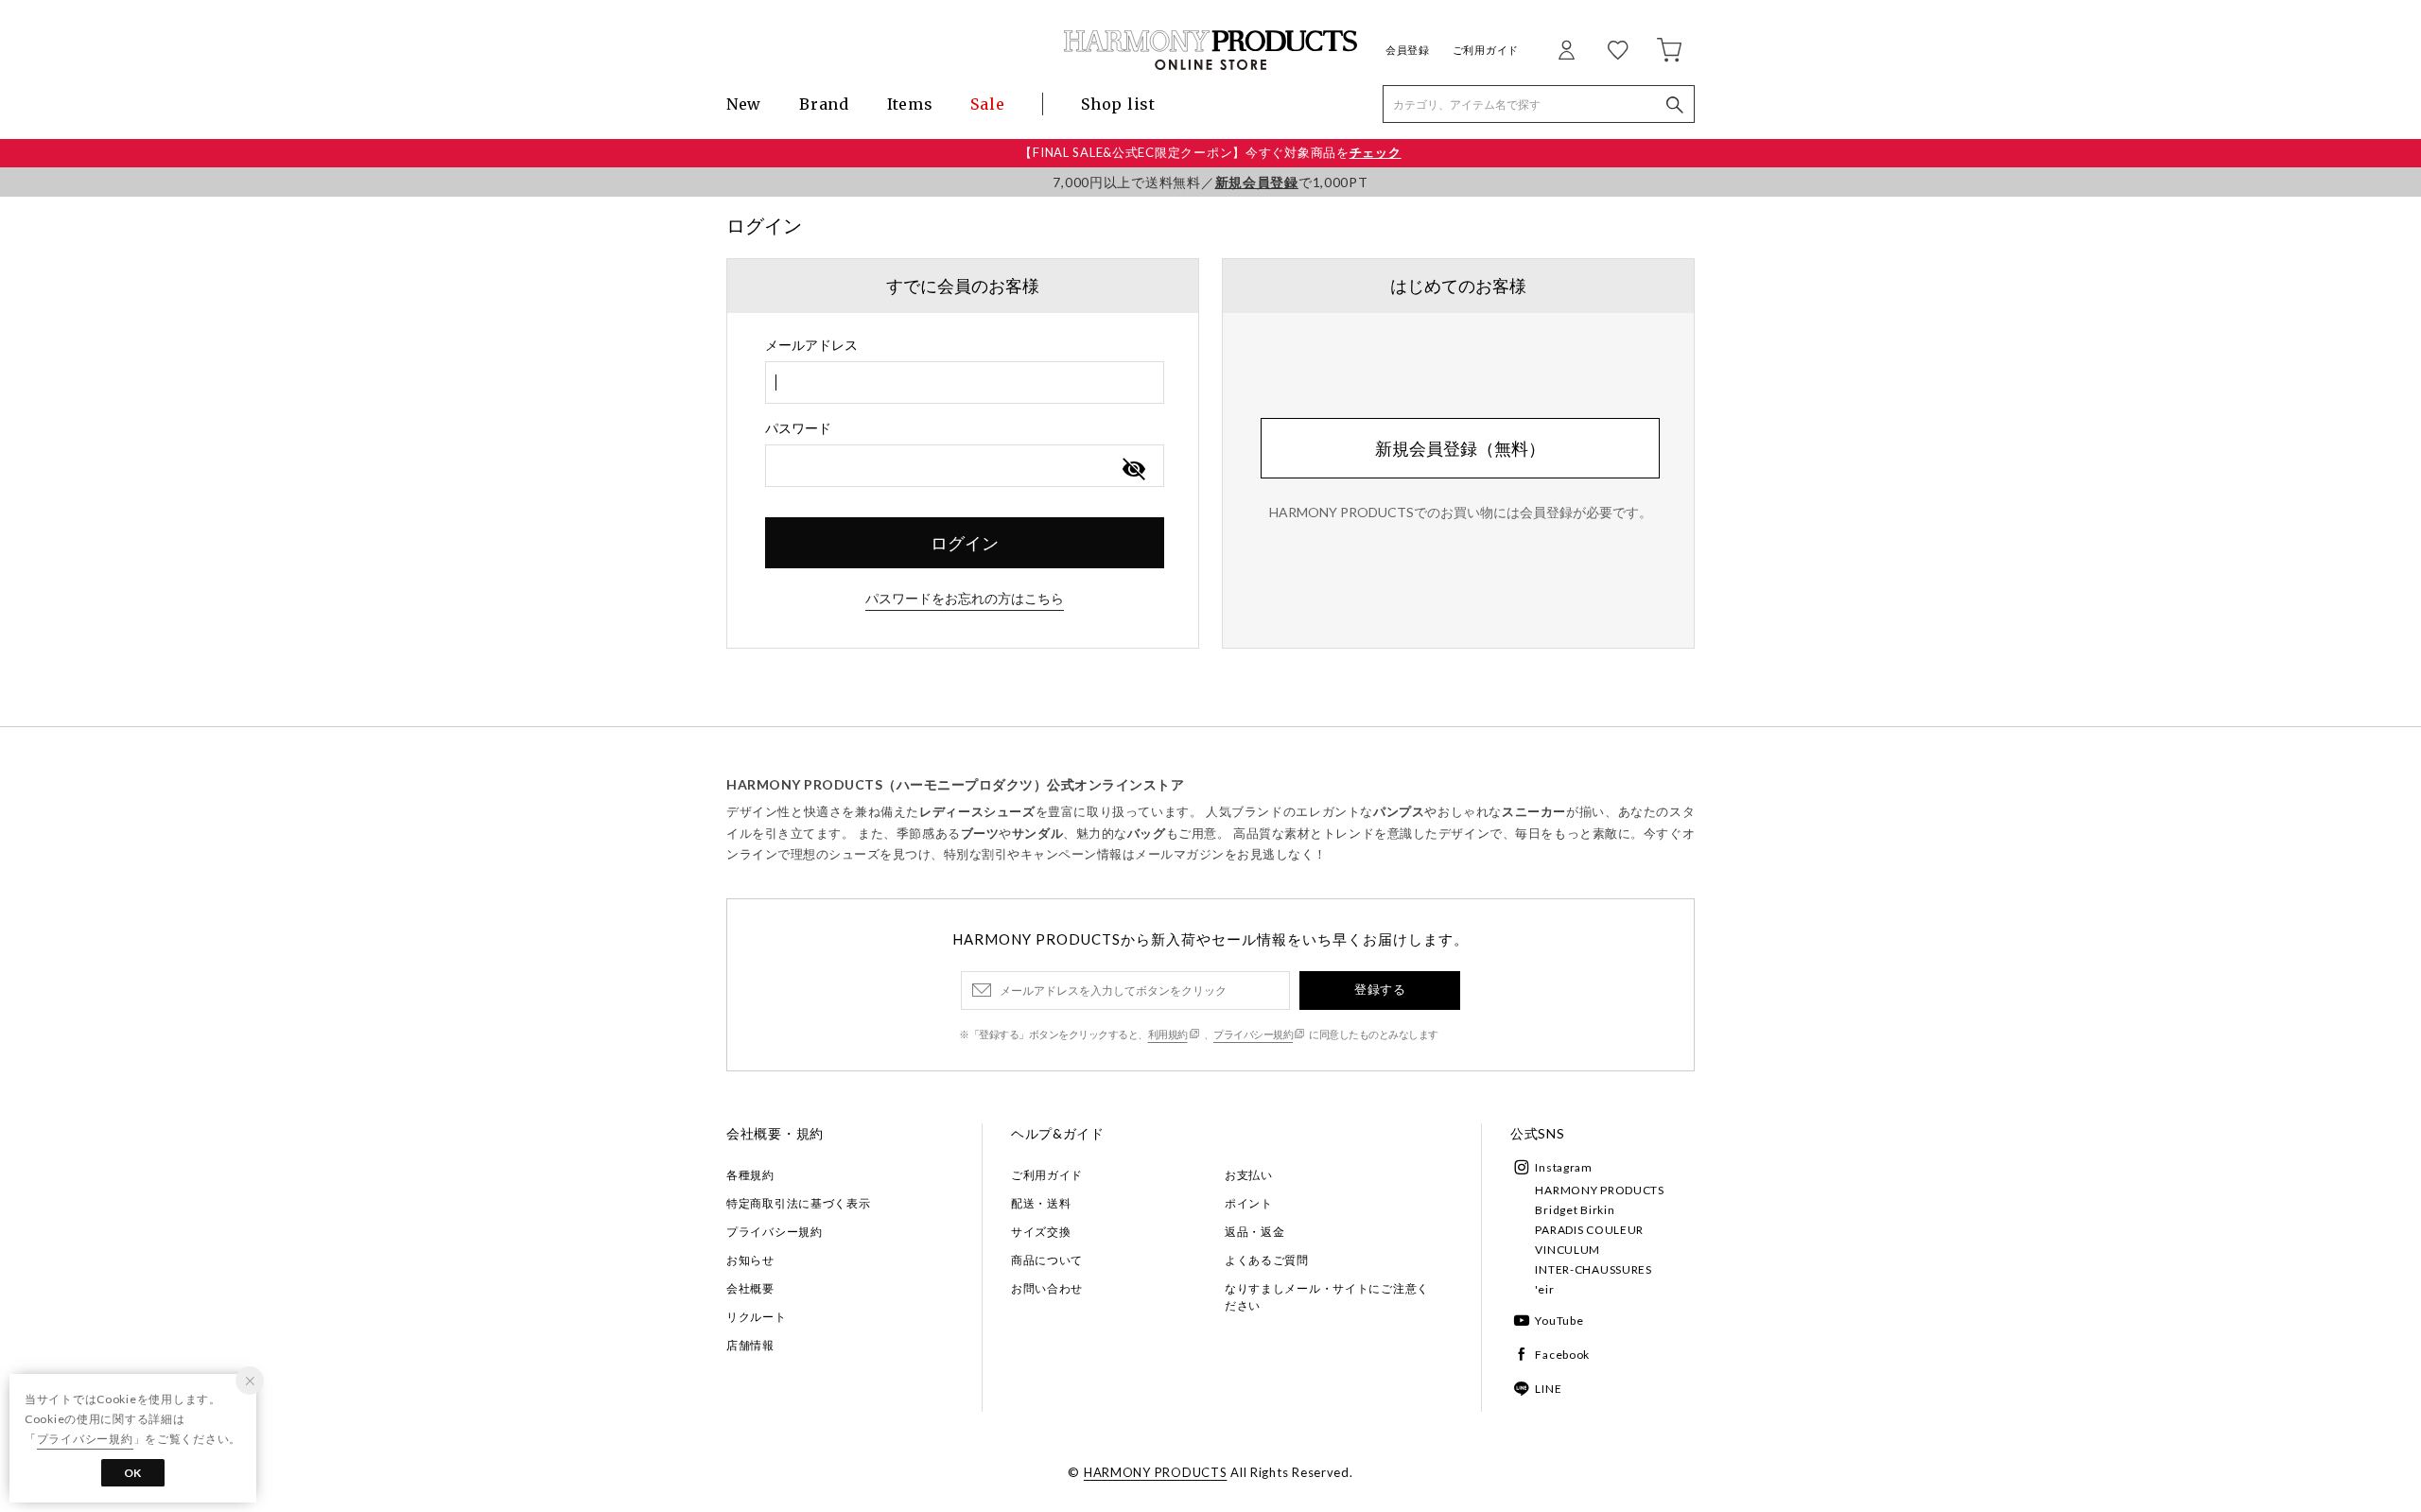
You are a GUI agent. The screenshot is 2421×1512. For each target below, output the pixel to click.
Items (910, 104)
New (744, 104)
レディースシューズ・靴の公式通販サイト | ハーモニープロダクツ (1210, 50)
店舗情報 (750, 1345)
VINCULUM (1568, 1250)
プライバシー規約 (1253, 1034)
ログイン (965, 543)
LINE (1548, 1389)
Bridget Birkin (1575, 1210)
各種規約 (750, 1175)
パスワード (798, 428)
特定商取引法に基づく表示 (799, 1203)
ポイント (1249, 1203)
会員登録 (1408, 50)
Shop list (1118, 104)
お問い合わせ (1047, 1288)
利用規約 (1168, 1034)
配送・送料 (1041, 1203)
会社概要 (750, 1288)
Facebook (1562, 1355)
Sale (987, 104)
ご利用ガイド (1486, 50)
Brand (824, 104)
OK (133, 1473)
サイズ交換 (1041, 1232)
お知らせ (750, 1260)
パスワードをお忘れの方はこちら (965, 598)
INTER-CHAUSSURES (1594, 1269)
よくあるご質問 (1267, 1260)
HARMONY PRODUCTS (1600, 1190)
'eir (1544, 1289)
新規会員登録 (1257, 182)
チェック (1376, 152)
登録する (1380, 989)
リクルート (757, 1317)
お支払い (1249, 1175)
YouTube (1559, 1321)
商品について (1047, 1260)
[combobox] (965, 382)
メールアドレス (811, 345)
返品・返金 (1255, 1232)
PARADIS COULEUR (1589, 1230)
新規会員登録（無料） (1460, 448)
